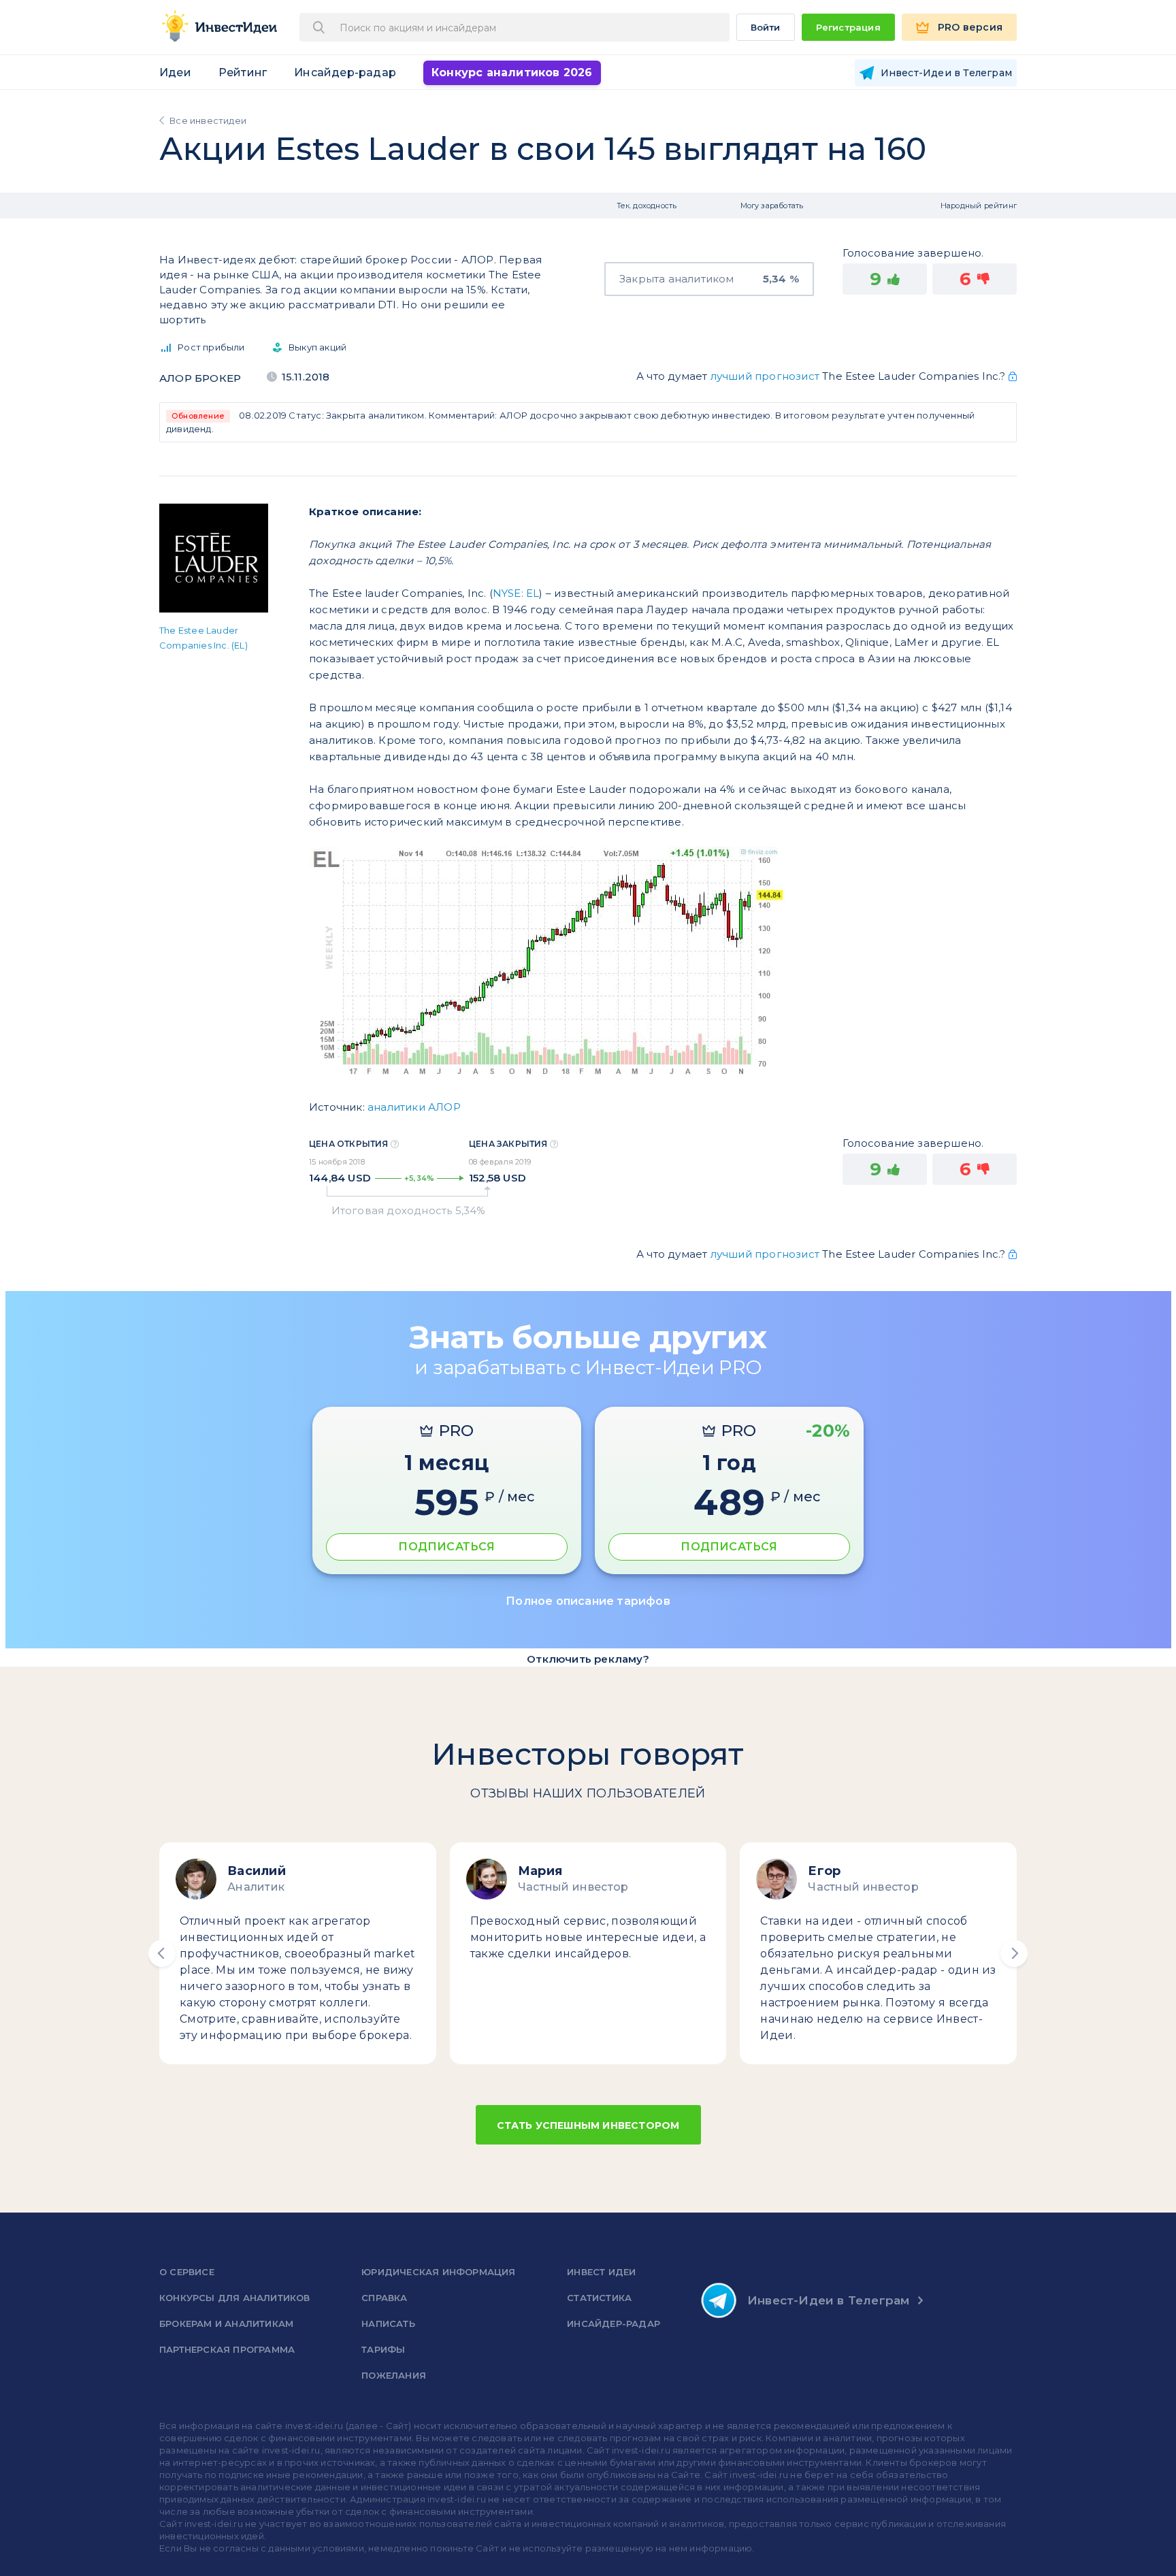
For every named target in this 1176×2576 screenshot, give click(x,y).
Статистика (599, 2298)
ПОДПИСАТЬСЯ (446, 1547)
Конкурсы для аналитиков (235, 2298)
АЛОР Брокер (200, 378)
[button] (162, 1953)
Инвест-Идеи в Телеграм (828, 2300)
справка (384, 2298)
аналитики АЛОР (414, 1107)
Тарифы (383, 2349)
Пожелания (394, 2375)
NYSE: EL (516, 593)
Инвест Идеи (601, 2272)
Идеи (175, 72)
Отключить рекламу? (588, 1659)
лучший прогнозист (765, 376)
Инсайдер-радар (345, 72)
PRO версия (970, 27)
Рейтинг (243, 72)
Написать (388, 2324)
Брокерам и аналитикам (226, 2324)
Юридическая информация (438, 2272)
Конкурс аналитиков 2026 (512, 72)
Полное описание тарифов (588, 1601)
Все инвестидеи (208, 120)
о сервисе (187, 2272)
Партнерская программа (227, 2349)
